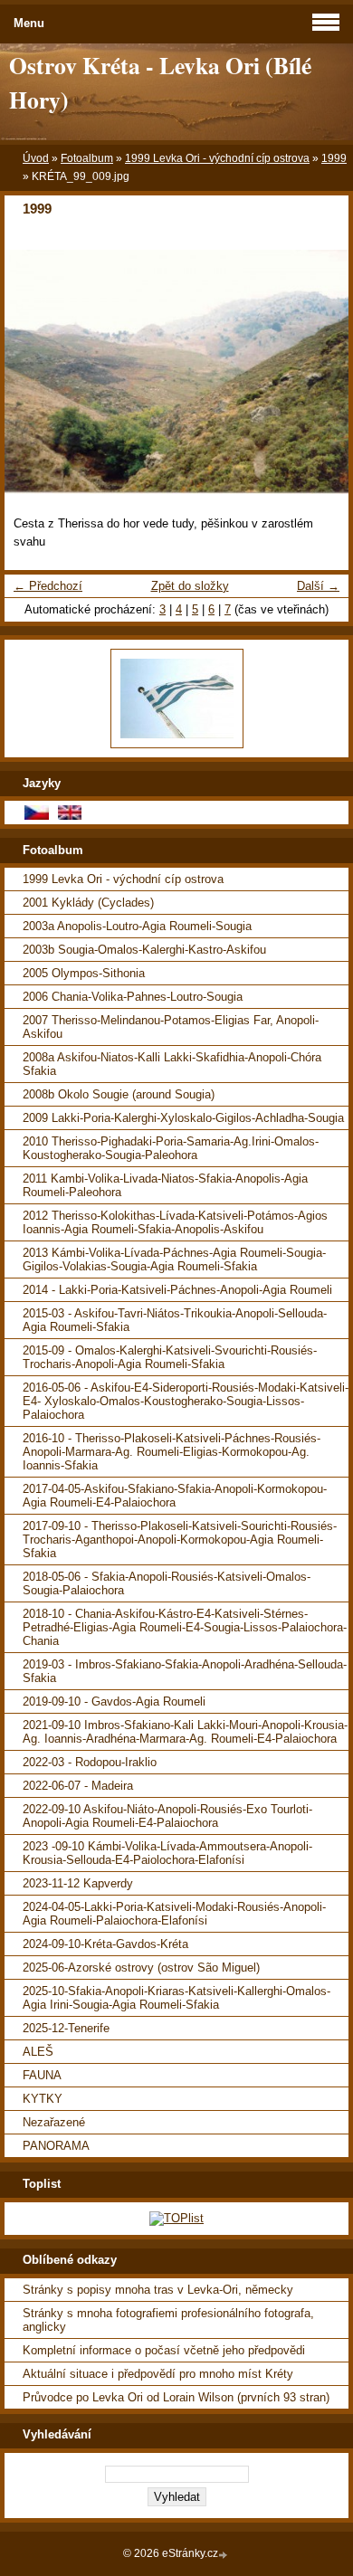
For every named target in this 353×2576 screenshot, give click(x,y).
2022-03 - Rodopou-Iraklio (90, 1762)
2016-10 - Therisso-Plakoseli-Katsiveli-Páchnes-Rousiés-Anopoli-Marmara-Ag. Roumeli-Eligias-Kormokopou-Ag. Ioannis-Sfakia (172, 1452)
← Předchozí (48, 586)
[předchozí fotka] (34, 371)
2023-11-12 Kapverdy (78, 1883)
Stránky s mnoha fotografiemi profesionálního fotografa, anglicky (168, 2320)
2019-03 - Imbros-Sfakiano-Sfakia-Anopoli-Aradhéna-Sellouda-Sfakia (185, 1671)
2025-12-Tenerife (66, 2028)
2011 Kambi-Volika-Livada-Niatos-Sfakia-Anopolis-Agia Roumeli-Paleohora (165, 1185)
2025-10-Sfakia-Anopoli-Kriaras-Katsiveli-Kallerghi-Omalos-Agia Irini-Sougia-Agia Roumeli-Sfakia (176, 1998)
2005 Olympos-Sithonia (84, 973)
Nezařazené (54, 2122)
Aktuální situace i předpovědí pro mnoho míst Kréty (158, 2374)
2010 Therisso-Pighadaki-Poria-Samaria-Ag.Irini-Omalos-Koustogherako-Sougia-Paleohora (171, 1148)
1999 (334, 158)
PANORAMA (56, 2146)
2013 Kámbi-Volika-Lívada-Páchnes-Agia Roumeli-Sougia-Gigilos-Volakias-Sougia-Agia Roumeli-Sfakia (174, 1259)
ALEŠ (38, 2052)
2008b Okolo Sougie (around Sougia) (119, 1094)
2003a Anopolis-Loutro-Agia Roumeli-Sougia (137, 926)
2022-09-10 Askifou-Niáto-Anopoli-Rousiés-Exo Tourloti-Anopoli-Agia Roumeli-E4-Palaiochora (167, 1816)
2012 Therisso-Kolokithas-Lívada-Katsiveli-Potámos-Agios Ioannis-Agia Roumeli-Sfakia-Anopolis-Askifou (175, 1222)
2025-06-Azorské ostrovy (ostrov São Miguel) (141, 1968)
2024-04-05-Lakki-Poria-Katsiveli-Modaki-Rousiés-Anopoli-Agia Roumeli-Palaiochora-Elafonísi (174, 1914)
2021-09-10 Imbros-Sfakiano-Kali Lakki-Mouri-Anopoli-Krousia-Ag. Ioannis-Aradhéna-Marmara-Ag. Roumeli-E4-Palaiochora (185, 1732)
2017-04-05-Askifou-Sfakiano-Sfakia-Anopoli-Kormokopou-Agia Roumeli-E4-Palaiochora (175, 1496)
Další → (318, 586)
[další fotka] (319, 371)
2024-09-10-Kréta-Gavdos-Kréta (105, 1944)
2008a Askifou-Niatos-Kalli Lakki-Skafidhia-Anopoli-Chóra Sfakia (172, 1064)
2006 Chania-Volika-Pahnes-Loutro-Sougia (133, 997)
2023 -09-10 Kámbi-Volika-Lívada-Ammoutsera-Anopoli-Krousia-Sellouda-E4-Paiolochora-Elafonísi (167, 1853)
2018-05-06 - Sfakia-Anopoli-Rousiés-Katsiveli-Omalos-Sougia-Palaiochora (167, 1583)
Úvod (36, 158)
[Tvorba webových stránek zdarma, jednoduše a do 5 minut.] (224, 2555)
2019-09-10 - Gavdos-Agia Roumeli (114, 1701)
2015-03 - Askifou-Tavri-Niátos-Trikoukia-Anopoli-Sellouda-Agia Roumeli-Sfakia (175, 1320)
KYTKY (43, 2099)
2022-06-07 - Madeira (78, 1786)
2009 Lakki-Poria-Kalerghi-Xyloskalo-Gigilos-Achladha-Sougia (183, 1118)
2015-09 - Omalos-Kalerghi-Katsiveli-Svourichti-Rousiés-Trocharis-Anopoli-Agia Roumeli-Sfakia (170, 1357)
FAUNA (42, 2075)
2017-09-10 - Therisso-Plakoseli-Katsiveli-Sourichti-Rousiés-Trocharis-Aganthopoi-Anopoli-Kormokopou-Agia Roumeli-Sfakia (180, 1540)
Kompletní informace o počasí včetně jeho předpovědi (164, 2350)
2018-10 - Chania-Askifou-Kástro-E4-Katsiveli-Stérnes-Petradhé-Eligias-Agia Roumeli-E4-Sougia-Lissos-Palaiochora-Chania (185, 1627)
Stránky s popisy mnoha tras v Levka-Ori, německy (158, 2290)
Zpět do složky (190, 586)
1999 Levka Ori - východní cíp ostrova (217, 158)
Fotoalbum (87, 158)
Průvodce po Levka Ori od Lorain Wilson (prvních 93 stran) (176, 2397)
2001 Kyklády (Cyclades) (88, 903)
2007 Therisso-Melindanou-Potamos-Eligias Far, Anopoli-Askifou (171, 1027)
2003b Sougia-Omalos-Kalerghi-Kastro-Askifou (144, 950)
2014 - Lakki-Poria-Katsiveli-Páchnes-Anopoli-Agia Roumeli (177, 1290)
